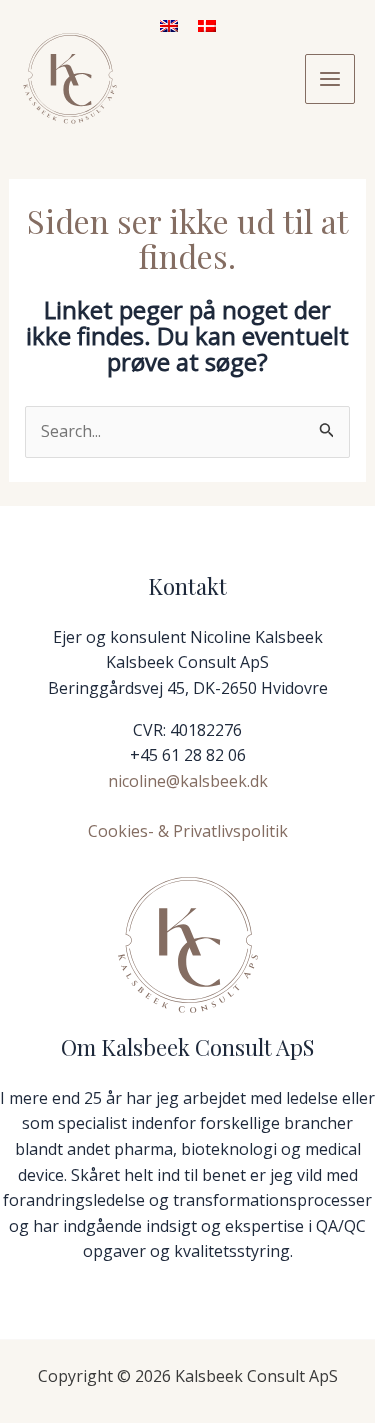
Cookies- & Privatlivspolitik (188, 831)
